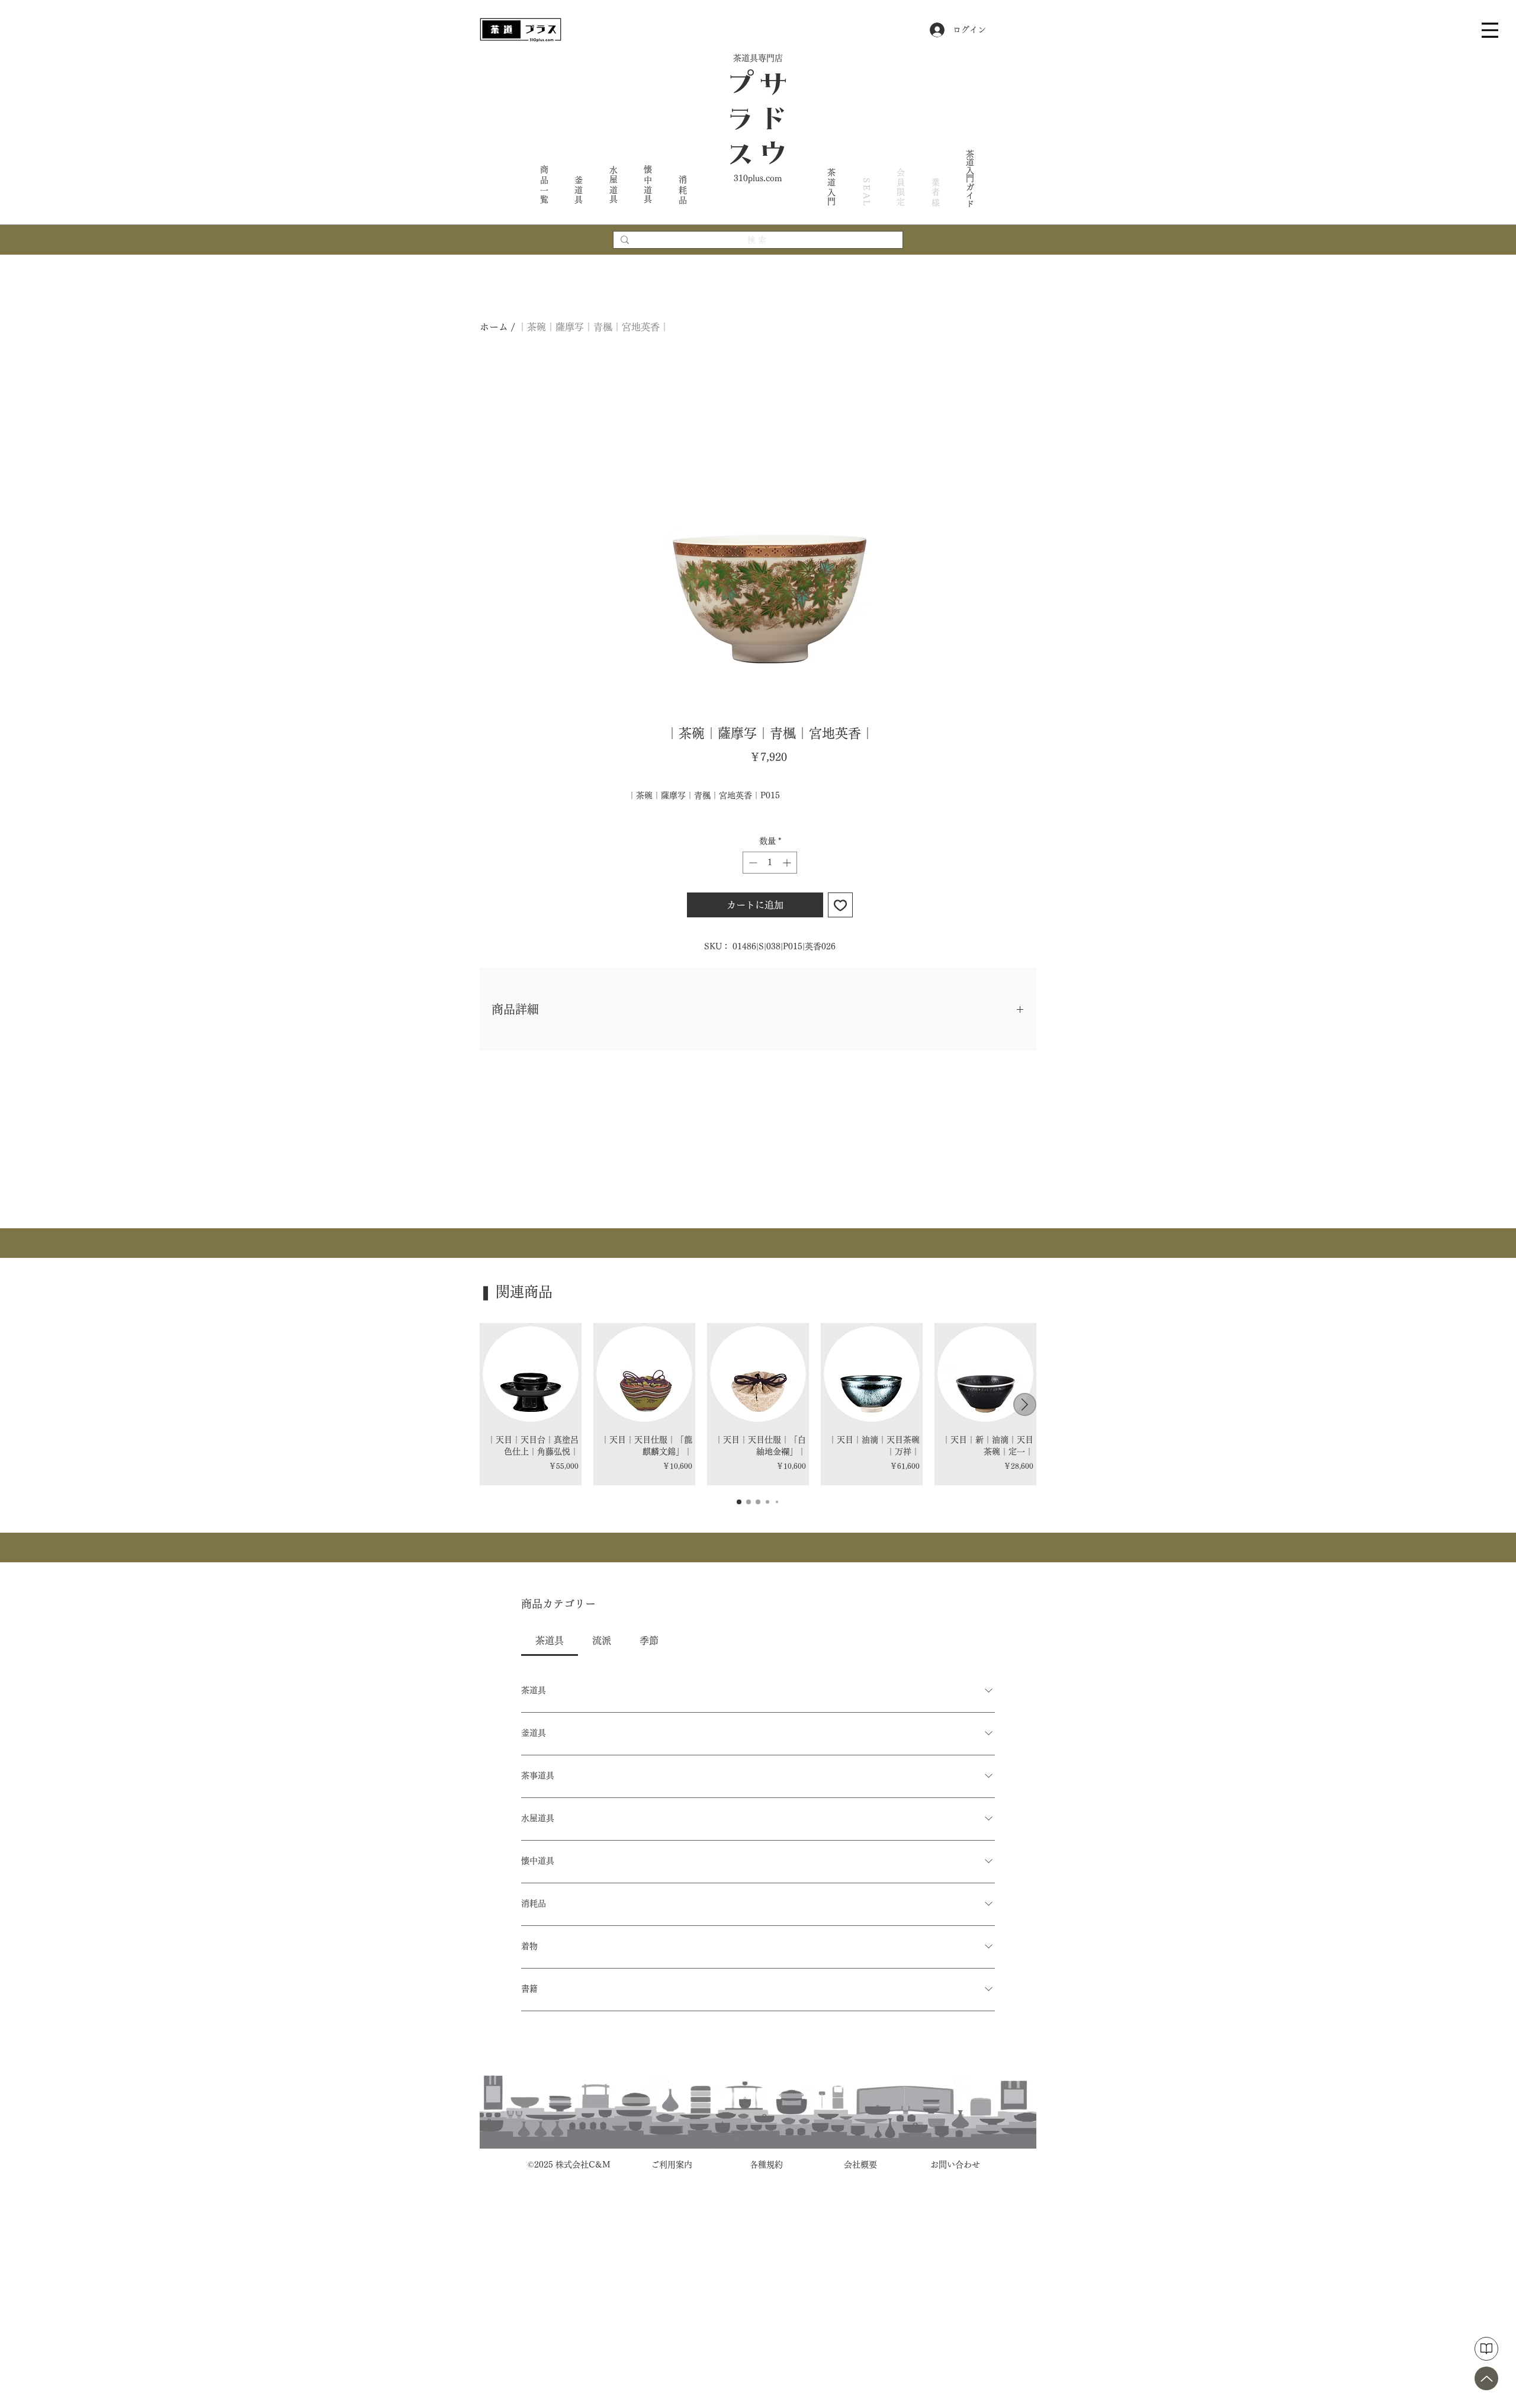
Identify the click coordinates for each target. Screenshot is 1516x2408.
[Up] (1486, 2378)
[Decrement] (752, 863)
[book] (1486, 2349)
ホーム (494, 327)
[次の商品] (1025, 1404)
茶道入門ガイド (970, 178)
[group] (758, 1404)
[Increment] (788, 863)
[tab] (550, 1640)
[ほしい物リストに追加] (840, 905)
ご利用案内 (672, 2165)
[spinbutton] (770, 863)
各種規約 (766, 2165)
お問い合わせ (955, 2165)
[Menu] (1490, 30)
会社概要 (860, 2165)
